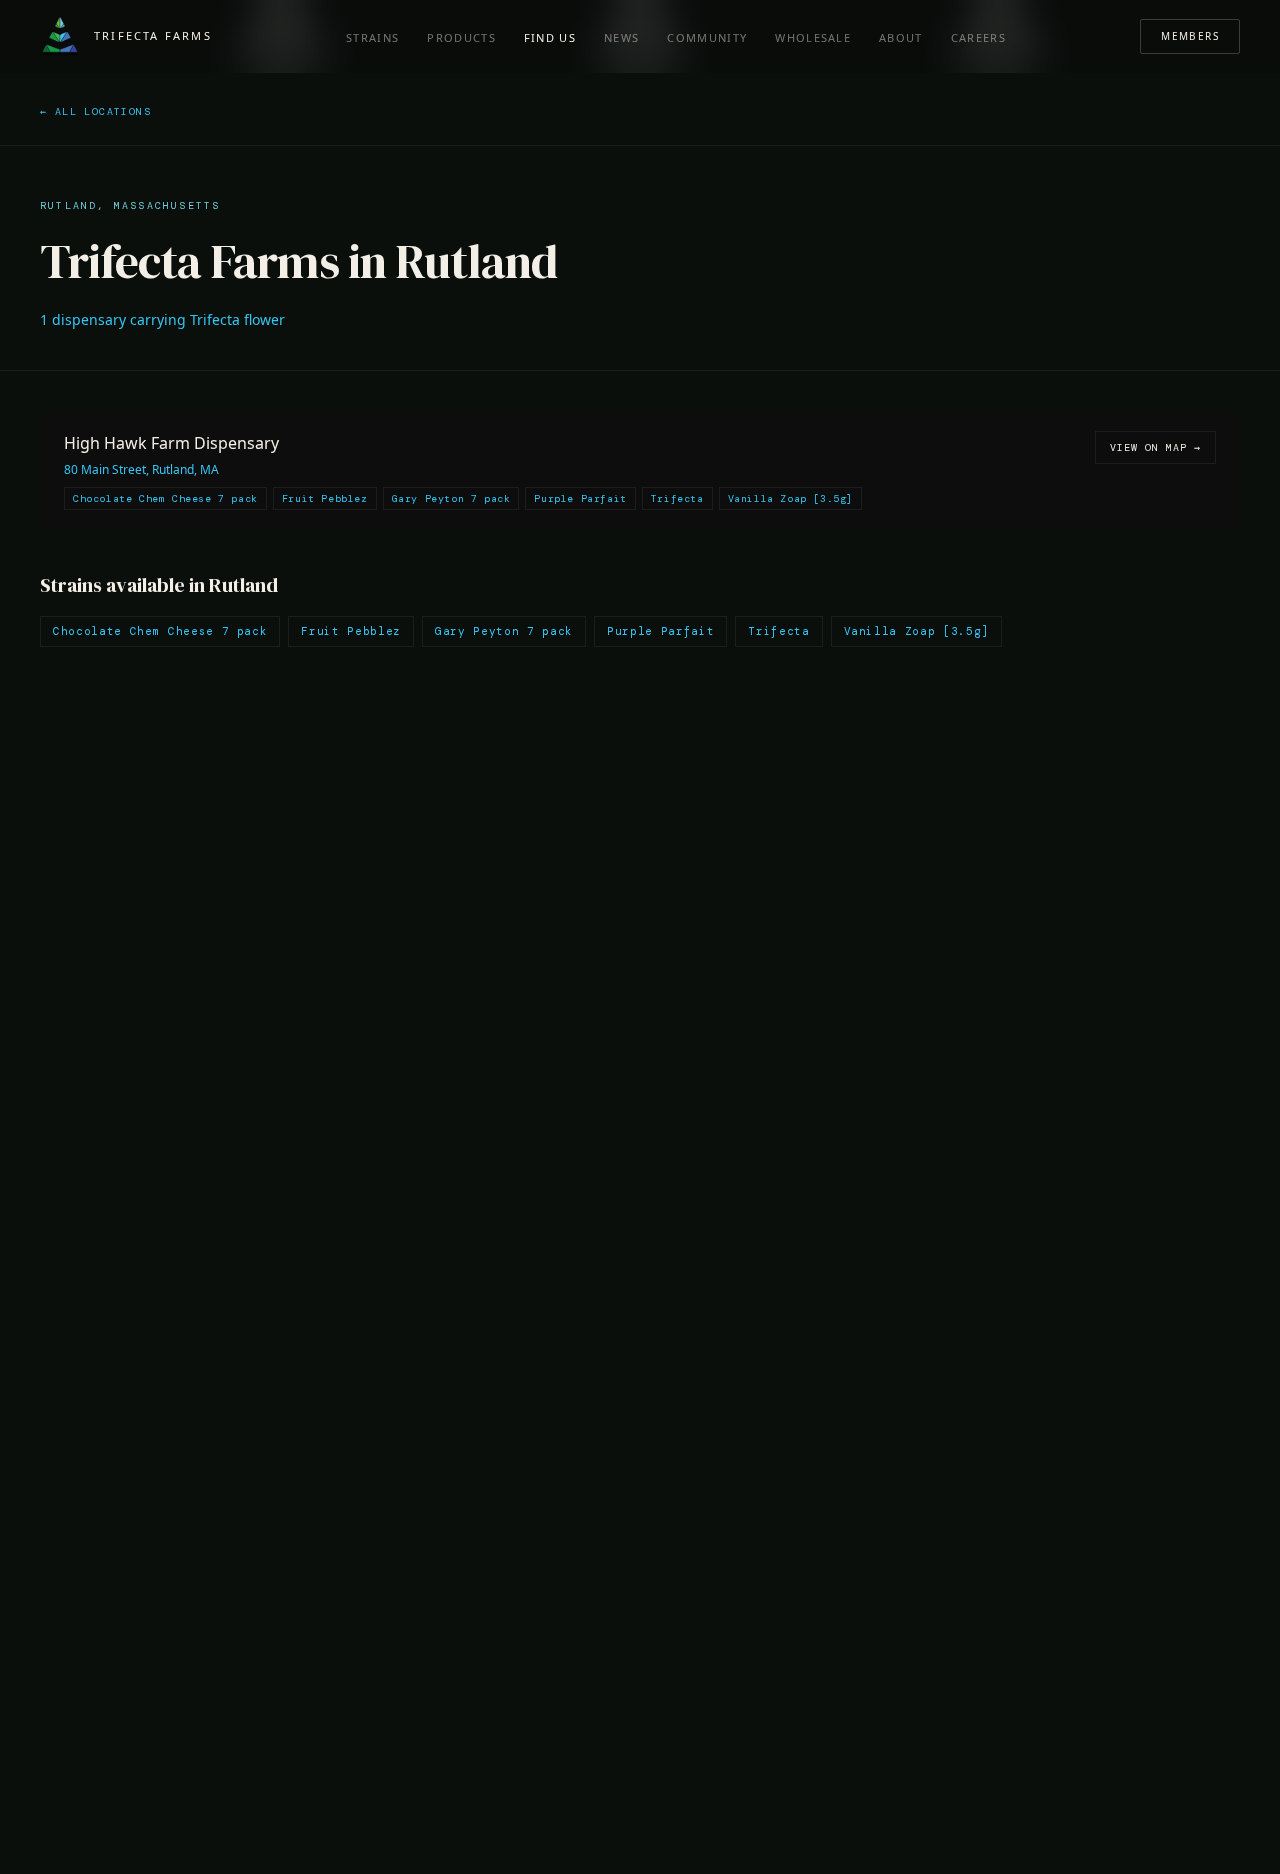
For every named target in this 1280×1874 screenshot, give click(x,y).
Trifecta (778, 631)
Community (707, 37)
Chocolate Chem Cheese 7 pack (160, 631)
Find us (550, 37)
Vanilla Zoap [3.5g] (917, 631)
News (621, 37)
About (901, 37)
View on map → (1155, 447)
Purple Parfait (660, 631)
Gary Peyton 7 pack (504, 631)
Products (461, 37)
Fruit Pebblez (351, 631)
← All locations (95, 111)
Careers (978, 37)
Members (1190, 36)
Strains (372, 37)
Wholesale (813, 37)
